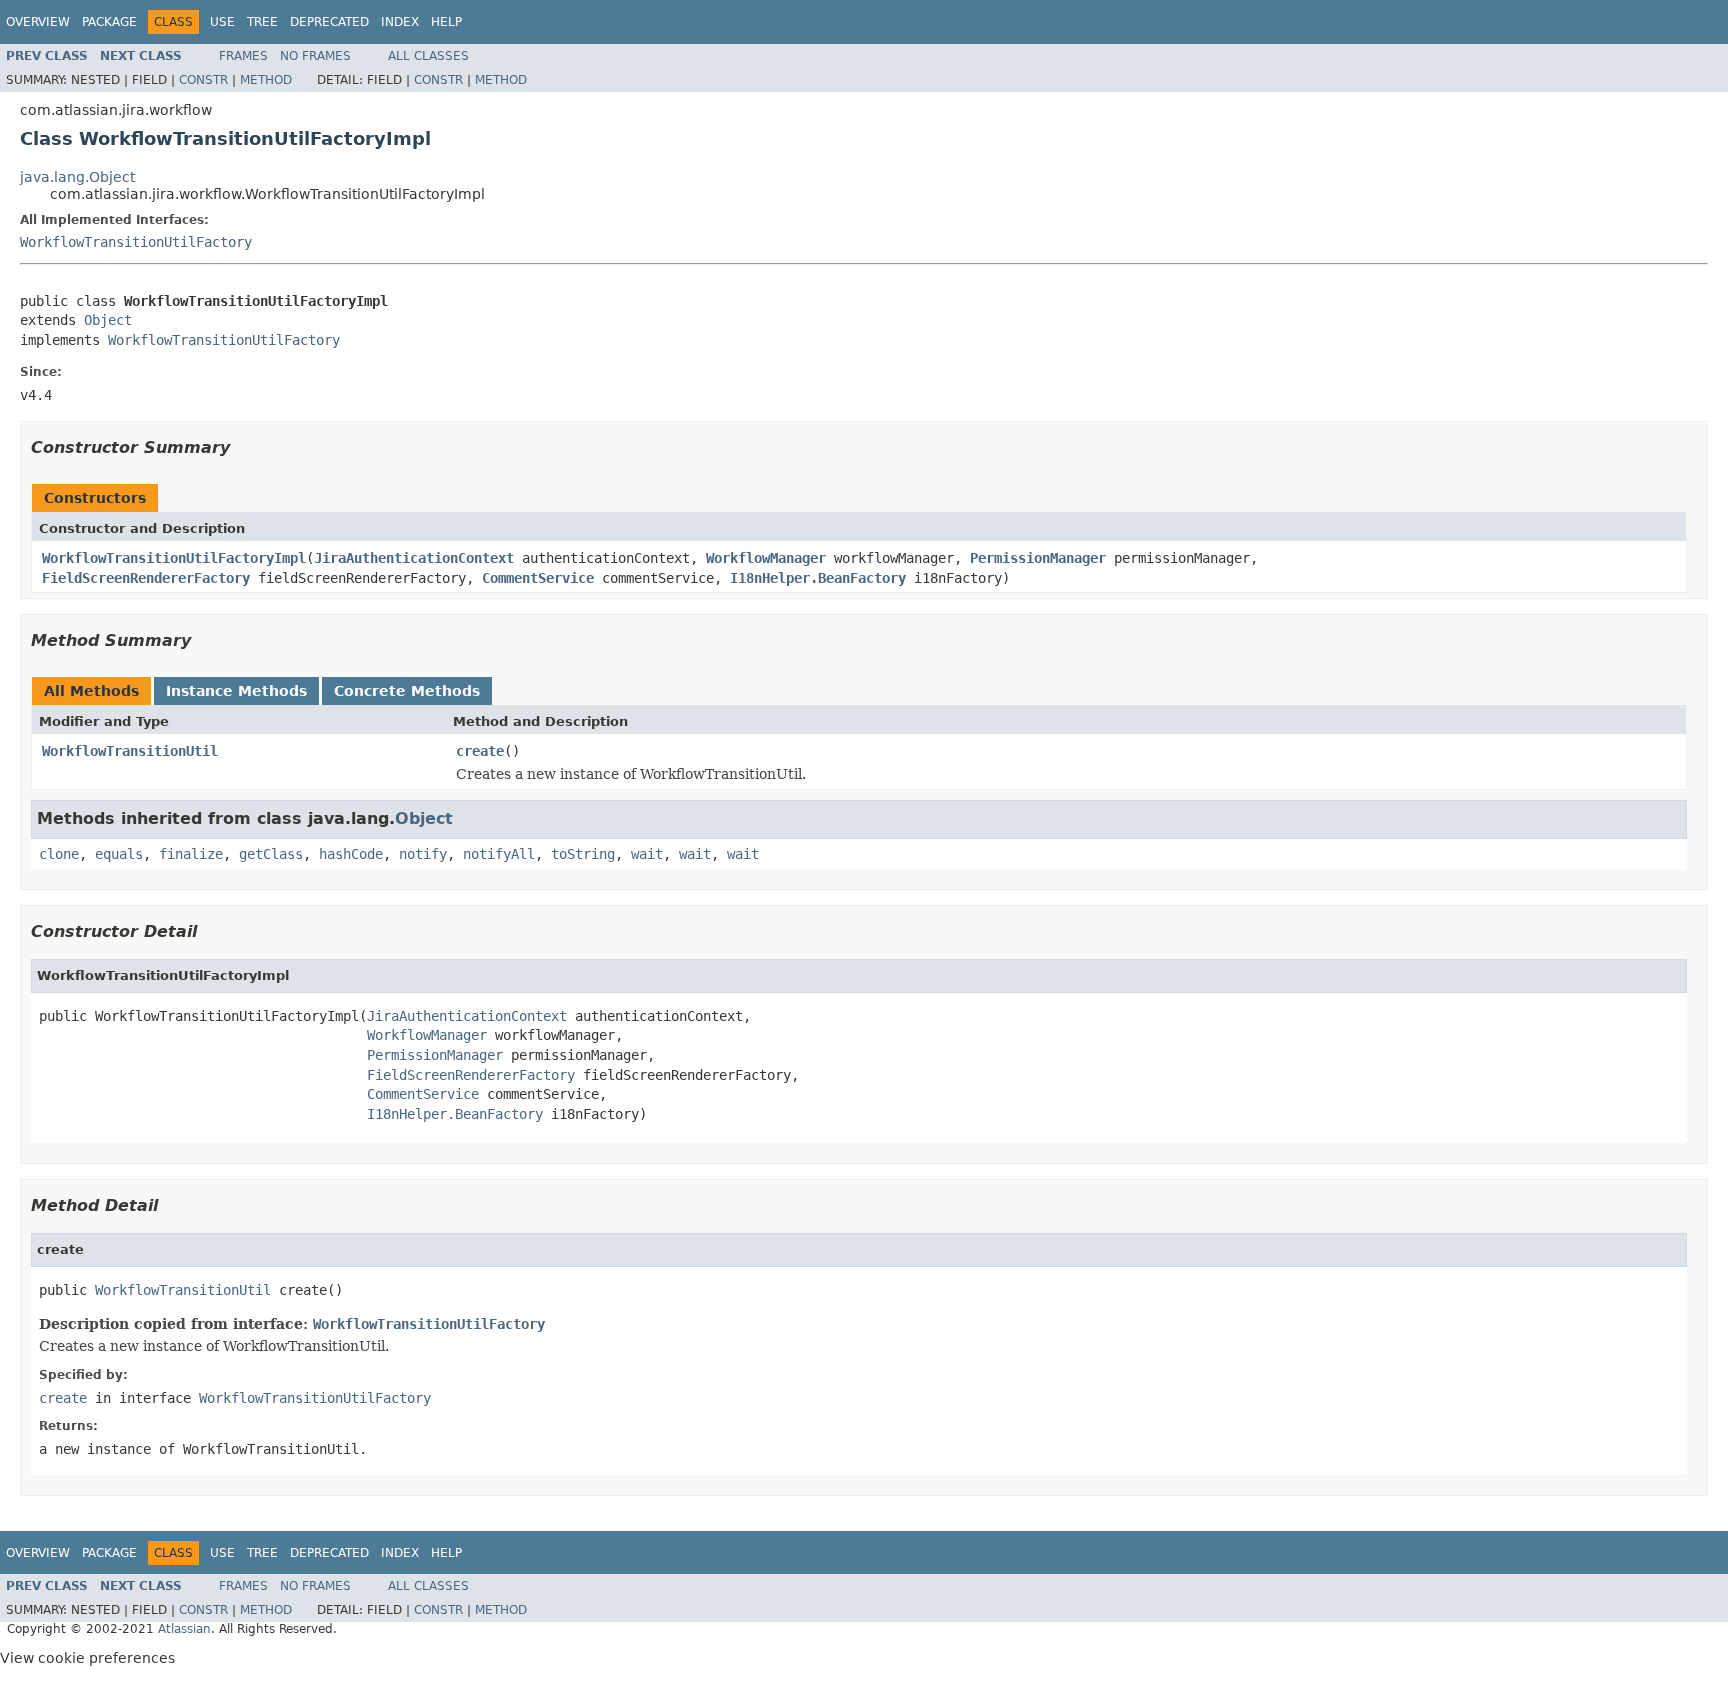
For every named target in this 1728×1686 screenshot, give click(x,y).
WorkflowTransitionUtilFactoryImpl (174, 558)
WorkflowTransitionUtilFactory (136, 242)
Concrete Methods (407, 691)
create (480, 751)
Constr (203, 80)
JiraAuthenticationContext (414, 558)
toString (583, 854)
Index (400, 22)
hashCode (351, 854)
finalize (191, 854)
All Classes (428, 56)
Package (109, 22)
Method (266, 80)
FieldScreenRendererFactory (146, 578)
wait (647, 854)
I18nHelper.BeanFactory (818, 578)
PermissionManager (1038, 558)
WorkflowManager (766, 558)
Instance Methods (236, 691)
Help (446, 22)
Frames (243, 56)
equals (119, 854)
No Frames (315, 56)
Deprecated (329, 22)
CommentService (538, 578)
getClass (271, 854)
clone (59, 854)
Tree (262, 22)
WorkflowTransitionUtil (130, 751)
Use (222, 22)
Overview (38, 22)
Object (108, 320)
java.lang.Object (77, 177)
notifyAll (499, 854)
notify (423, 854)
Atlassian (184, 1629)
